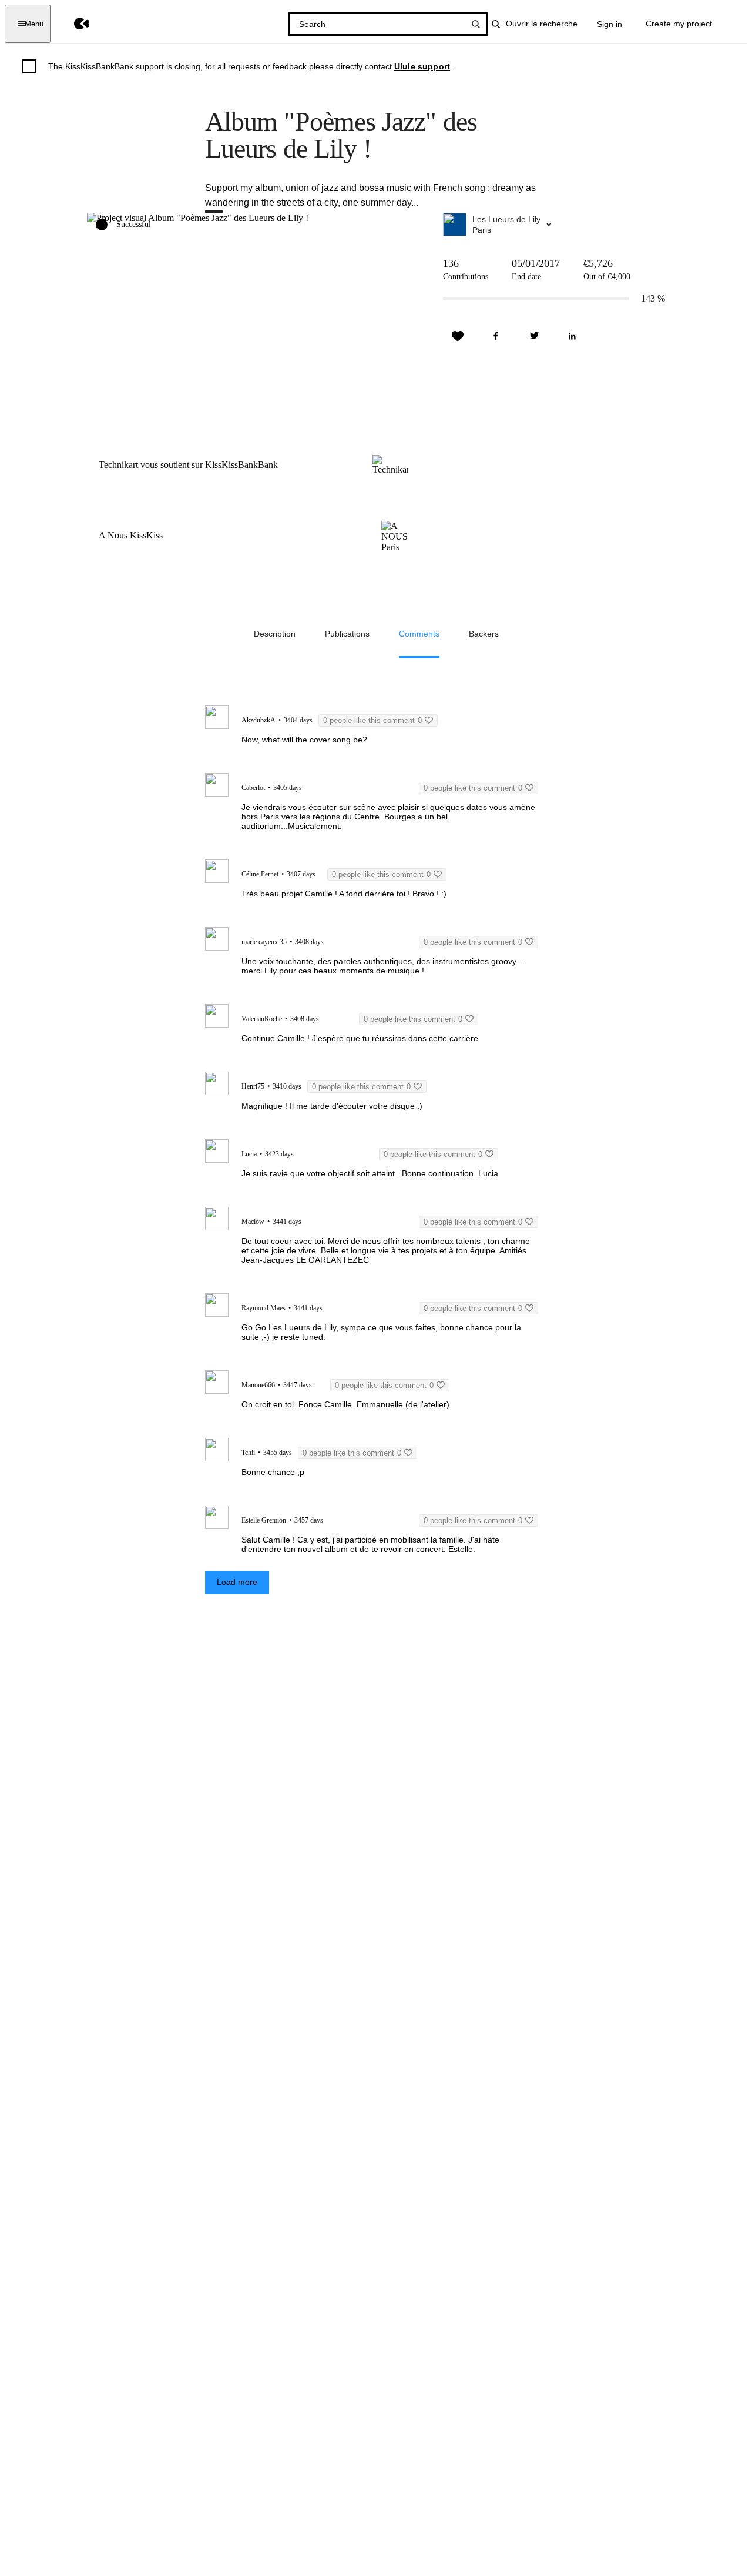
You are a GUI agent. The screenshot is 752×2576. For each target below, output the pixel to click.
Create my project (679, 24)
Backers (484, 634)
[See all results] (476, 24)
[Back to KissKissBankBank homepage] (73, 24)
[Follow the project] (458, 336)
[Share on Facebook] (496, 336)
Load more (237, 1582)
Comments (419, 634)
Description (275, 634)
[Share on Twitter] (534, 336)
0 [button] (372, 720)
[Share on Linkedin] (572, 336)
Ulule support (422, 66)
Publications (347, 634)
